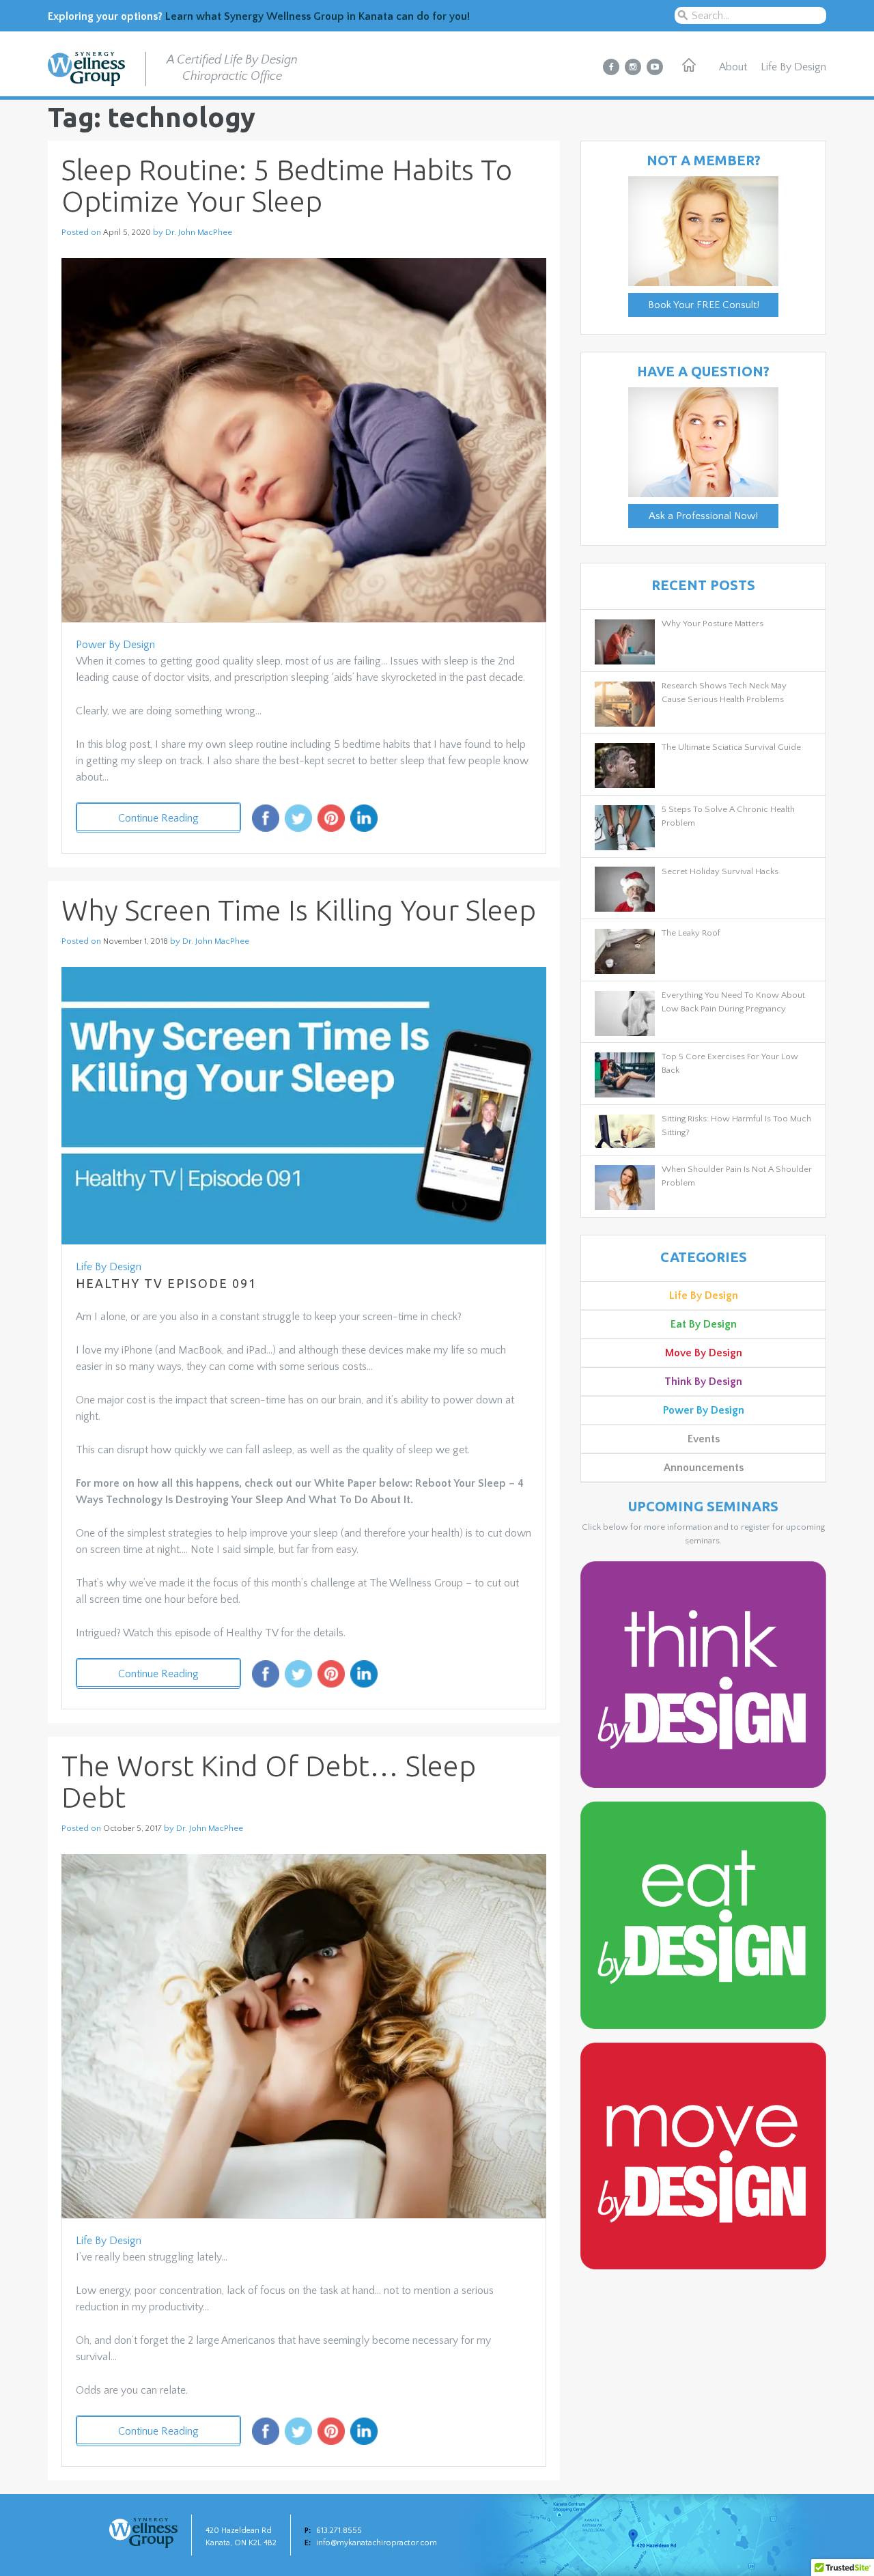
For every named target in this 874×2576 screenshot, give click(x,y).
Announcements (704, 1468)
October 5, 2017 (132, 1829)
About (733, 67)
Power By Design (115, 645)
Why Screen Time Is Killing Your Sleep (299, 910)
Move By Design (704, 1353)
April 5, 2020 (127, 233)
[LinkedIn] (364, 823)
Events (704, 1439)
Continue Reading (158, 818)
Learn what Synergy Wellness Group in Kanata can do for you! (318, 16)
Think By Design (703, 1382)
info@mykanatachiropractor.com (377, 2543)
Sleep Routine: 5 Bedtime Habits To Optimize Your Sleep (287, 185)
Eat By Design (704, 1324)
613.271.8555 (339, 2531)
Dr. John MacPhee (199, 232)
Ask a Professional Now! (703, 516)
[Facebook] (266, 823)
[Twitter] (298, 823)
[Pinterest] (331, 823)
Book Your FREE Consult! (704, 305)
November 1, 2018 (136, 941)
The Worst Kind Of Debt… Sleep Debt (269, 1781)
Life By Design (793, 67)
